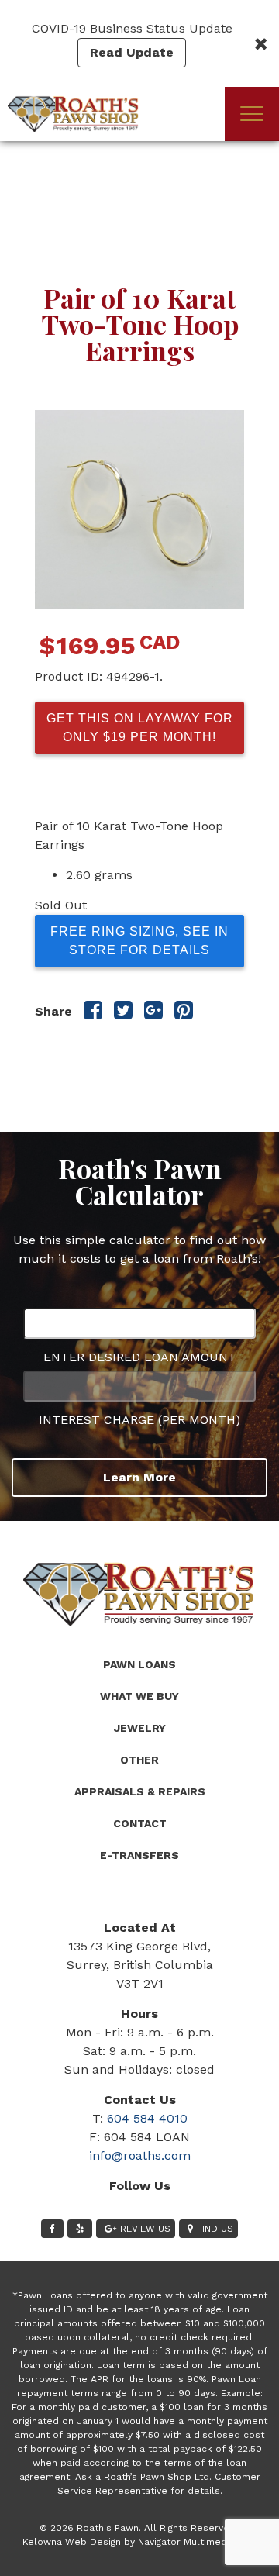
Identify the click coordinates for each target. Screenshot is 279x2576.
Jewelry (140, 1728)
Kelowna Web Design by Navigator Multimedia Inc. (138, 2542)
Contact (140, 1823)
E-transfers (139, 1855)
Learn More (139, 1477)
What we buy (139, 1696)
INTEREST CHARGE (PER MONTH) (139, 1420)
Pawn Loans (139, 1664)
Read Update (132, 52)
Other (139, 1760)
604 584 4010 (147, 2118)
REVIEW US (145, 2229)
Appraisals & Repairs (140, 1791)
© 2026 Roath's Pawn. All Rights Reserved (138, 2528)
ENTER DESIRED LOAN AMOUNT (140, 1357)
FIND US (215, 2229)
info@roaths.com (140, 2155)
